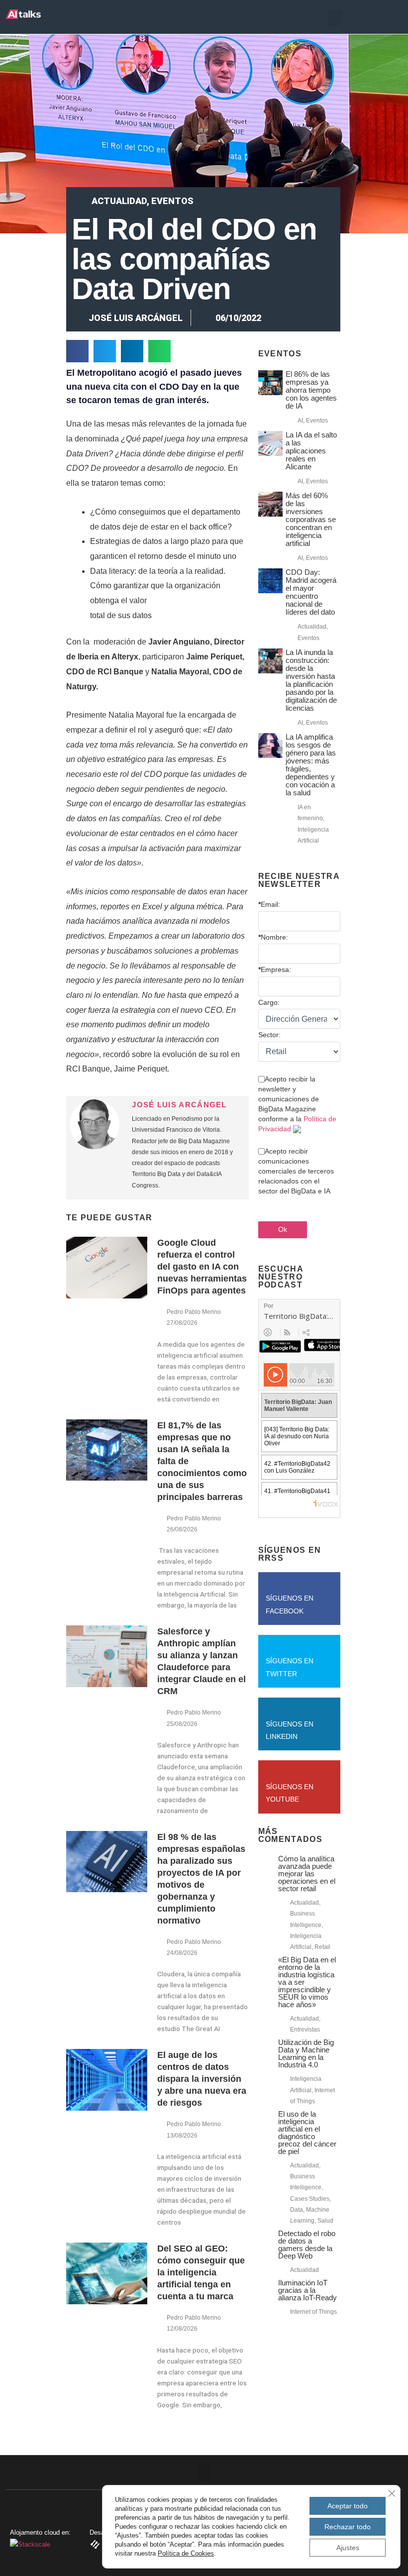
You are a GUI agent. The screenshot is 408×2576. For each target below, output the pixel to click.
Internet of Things (313, 2312)
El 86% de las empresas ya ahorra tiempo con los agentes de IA (311, 390)
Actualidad (119, 201)
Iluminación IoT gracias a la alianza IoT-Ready (307, 2290)
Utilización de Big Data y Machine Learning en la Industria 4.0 (306, 2053)
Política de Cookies (186, 2553)
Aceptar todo (348, 2506)
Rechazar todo (348, 2527)
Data (297, 2210)
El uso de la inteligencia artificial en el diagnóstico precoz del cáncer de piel (307, 2133)
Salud (325, 2221)
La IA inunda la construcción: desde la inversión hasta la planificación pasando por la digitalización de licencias (311, 680)
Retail (322, 1947)
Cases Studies (310, 2199)
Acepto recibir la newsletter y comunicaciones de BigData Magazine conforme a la (297, 1104)
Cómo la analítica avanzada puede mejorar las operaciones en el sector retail (307, 1874)
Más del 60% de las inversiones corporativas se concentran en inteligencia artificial (311, 519)
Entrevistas (305, 2030)
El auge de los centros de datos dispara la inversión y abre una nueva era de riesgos (202, 2079)
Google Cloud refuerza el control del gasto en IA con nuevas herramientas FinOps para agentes (202, 1267)
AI (300, 421)
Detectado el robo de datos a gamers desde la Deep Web (307, 2245)
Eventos (172, 201)
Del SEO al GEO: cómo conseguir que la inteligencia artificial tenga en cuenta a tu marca (201, 2272)
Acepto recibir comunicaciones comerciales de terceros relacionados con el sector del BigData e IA (296, 1171)
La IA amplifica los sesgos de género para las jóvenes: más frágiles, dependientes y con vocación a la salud (311, 765)
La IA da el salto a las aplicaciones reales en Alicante (311, 451)
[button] (335, 18)
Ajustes (348, 2548)
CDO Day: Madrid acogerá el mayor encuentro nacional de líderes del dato (311, 592)
